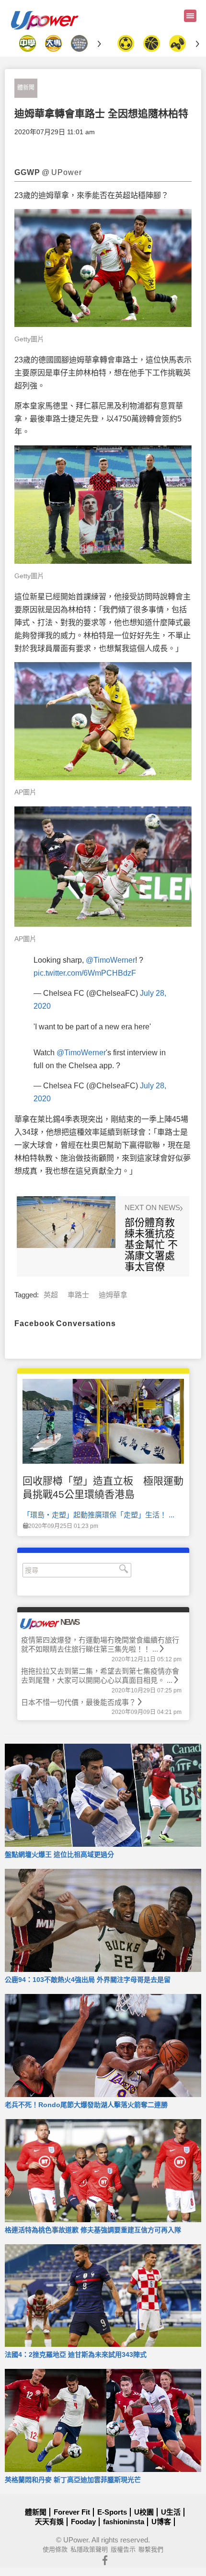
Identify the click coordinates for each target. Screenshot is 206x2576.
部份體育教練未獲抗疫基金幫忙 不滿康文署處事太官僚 (151, 1244)
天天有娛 (49, 2522)
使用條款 (55, 2549)
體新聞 (26, 88)
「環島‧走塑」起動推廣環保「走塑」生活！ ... (99, 1515)
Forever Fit (72, 2512)
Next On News (153, 1208)
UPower (76, 2540)
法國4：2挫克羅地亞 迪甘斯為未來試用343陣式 (76, 2355)
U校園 (144, 2512)
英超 (51, 1295)
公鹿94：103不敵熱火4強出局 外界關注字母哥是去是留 (88, 1980)
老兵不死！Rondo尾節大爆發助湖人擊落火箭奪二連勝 (86, 2105)
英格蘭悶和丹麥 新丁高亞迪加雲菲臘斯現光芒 (73, 2480)
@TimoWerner (110, 960)
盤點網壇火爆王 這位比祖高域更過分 (59, 1854)
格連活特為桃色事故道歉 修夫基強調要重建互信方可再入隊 (93, 2230)
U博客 (161, 2522)
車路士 (78, 1295)
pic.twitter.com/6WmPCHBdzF (85, 973)
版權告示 (123, 2549)
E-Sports (112, 2512)
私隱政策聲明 (89, 2549)
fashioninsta (124, 2522)
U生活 (171, 2512)
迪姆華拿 (113, 1295)
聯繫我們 (151, 2549)
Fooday (83, 2522)
